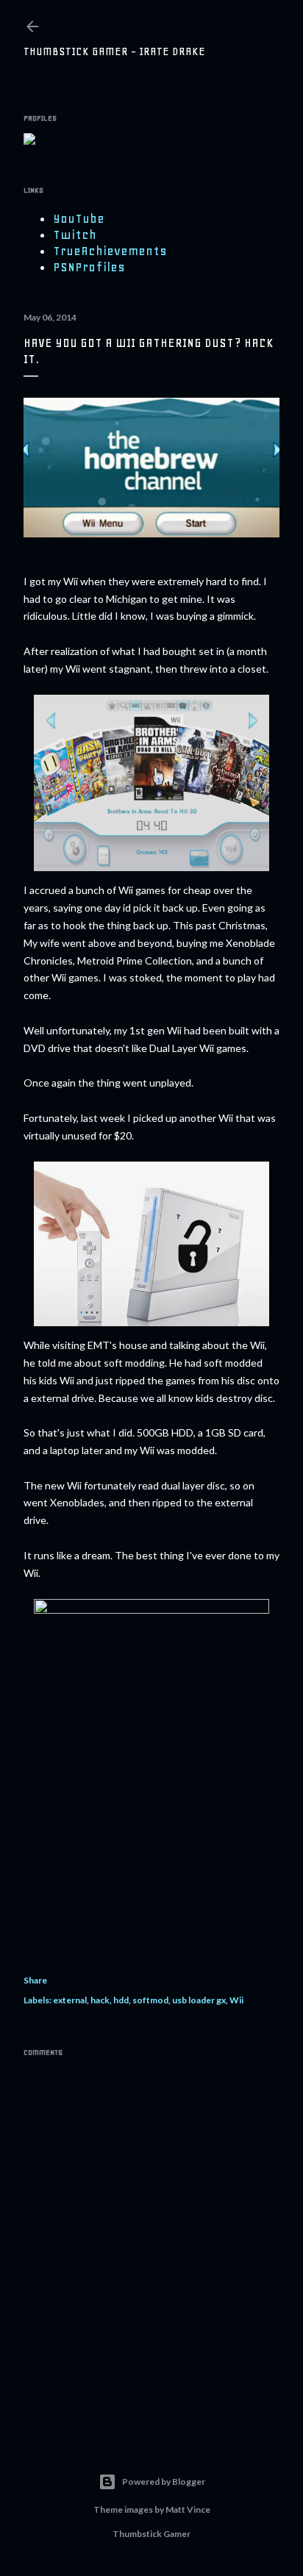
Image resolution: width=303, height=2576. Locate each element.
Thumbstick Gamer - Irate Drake (114, 51)
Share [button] (35, 1980)
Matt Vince (188, 2509)
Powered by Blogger (164, 2482)
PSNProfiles (89, 267)
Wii (236, 2000)
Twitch (75, 235)
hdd (121, 2000)
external (70, 2000)
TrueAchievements (110, 251)
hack (100, 2000)
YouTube (79, 218)
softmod (150, 2000)
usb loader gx (199, 2000)
